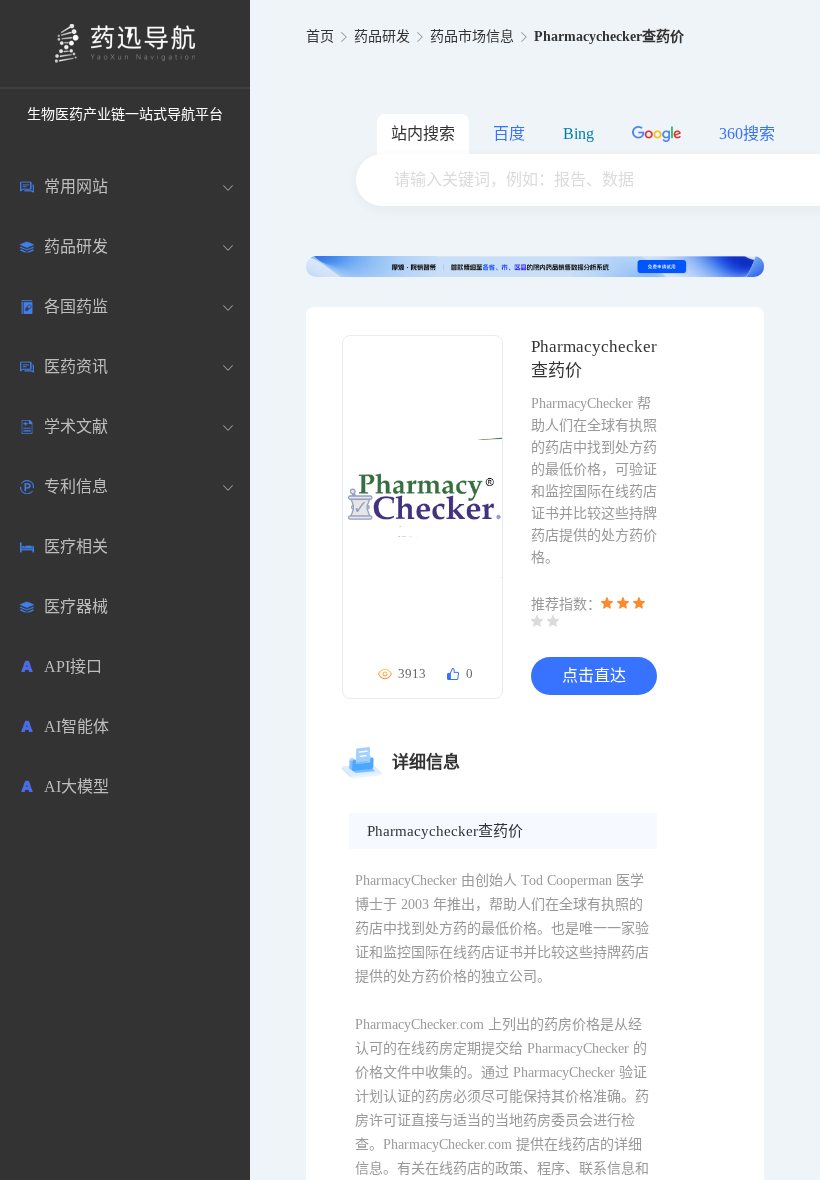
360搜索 (747, 133)
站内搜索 (423, 133)
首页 (320, 36)
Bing (578, 133)
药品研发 (382, 36)
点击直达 (594, 675)
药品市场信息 (472, 36)
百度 (509, 133)
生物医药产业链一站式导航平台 (125, 114)
